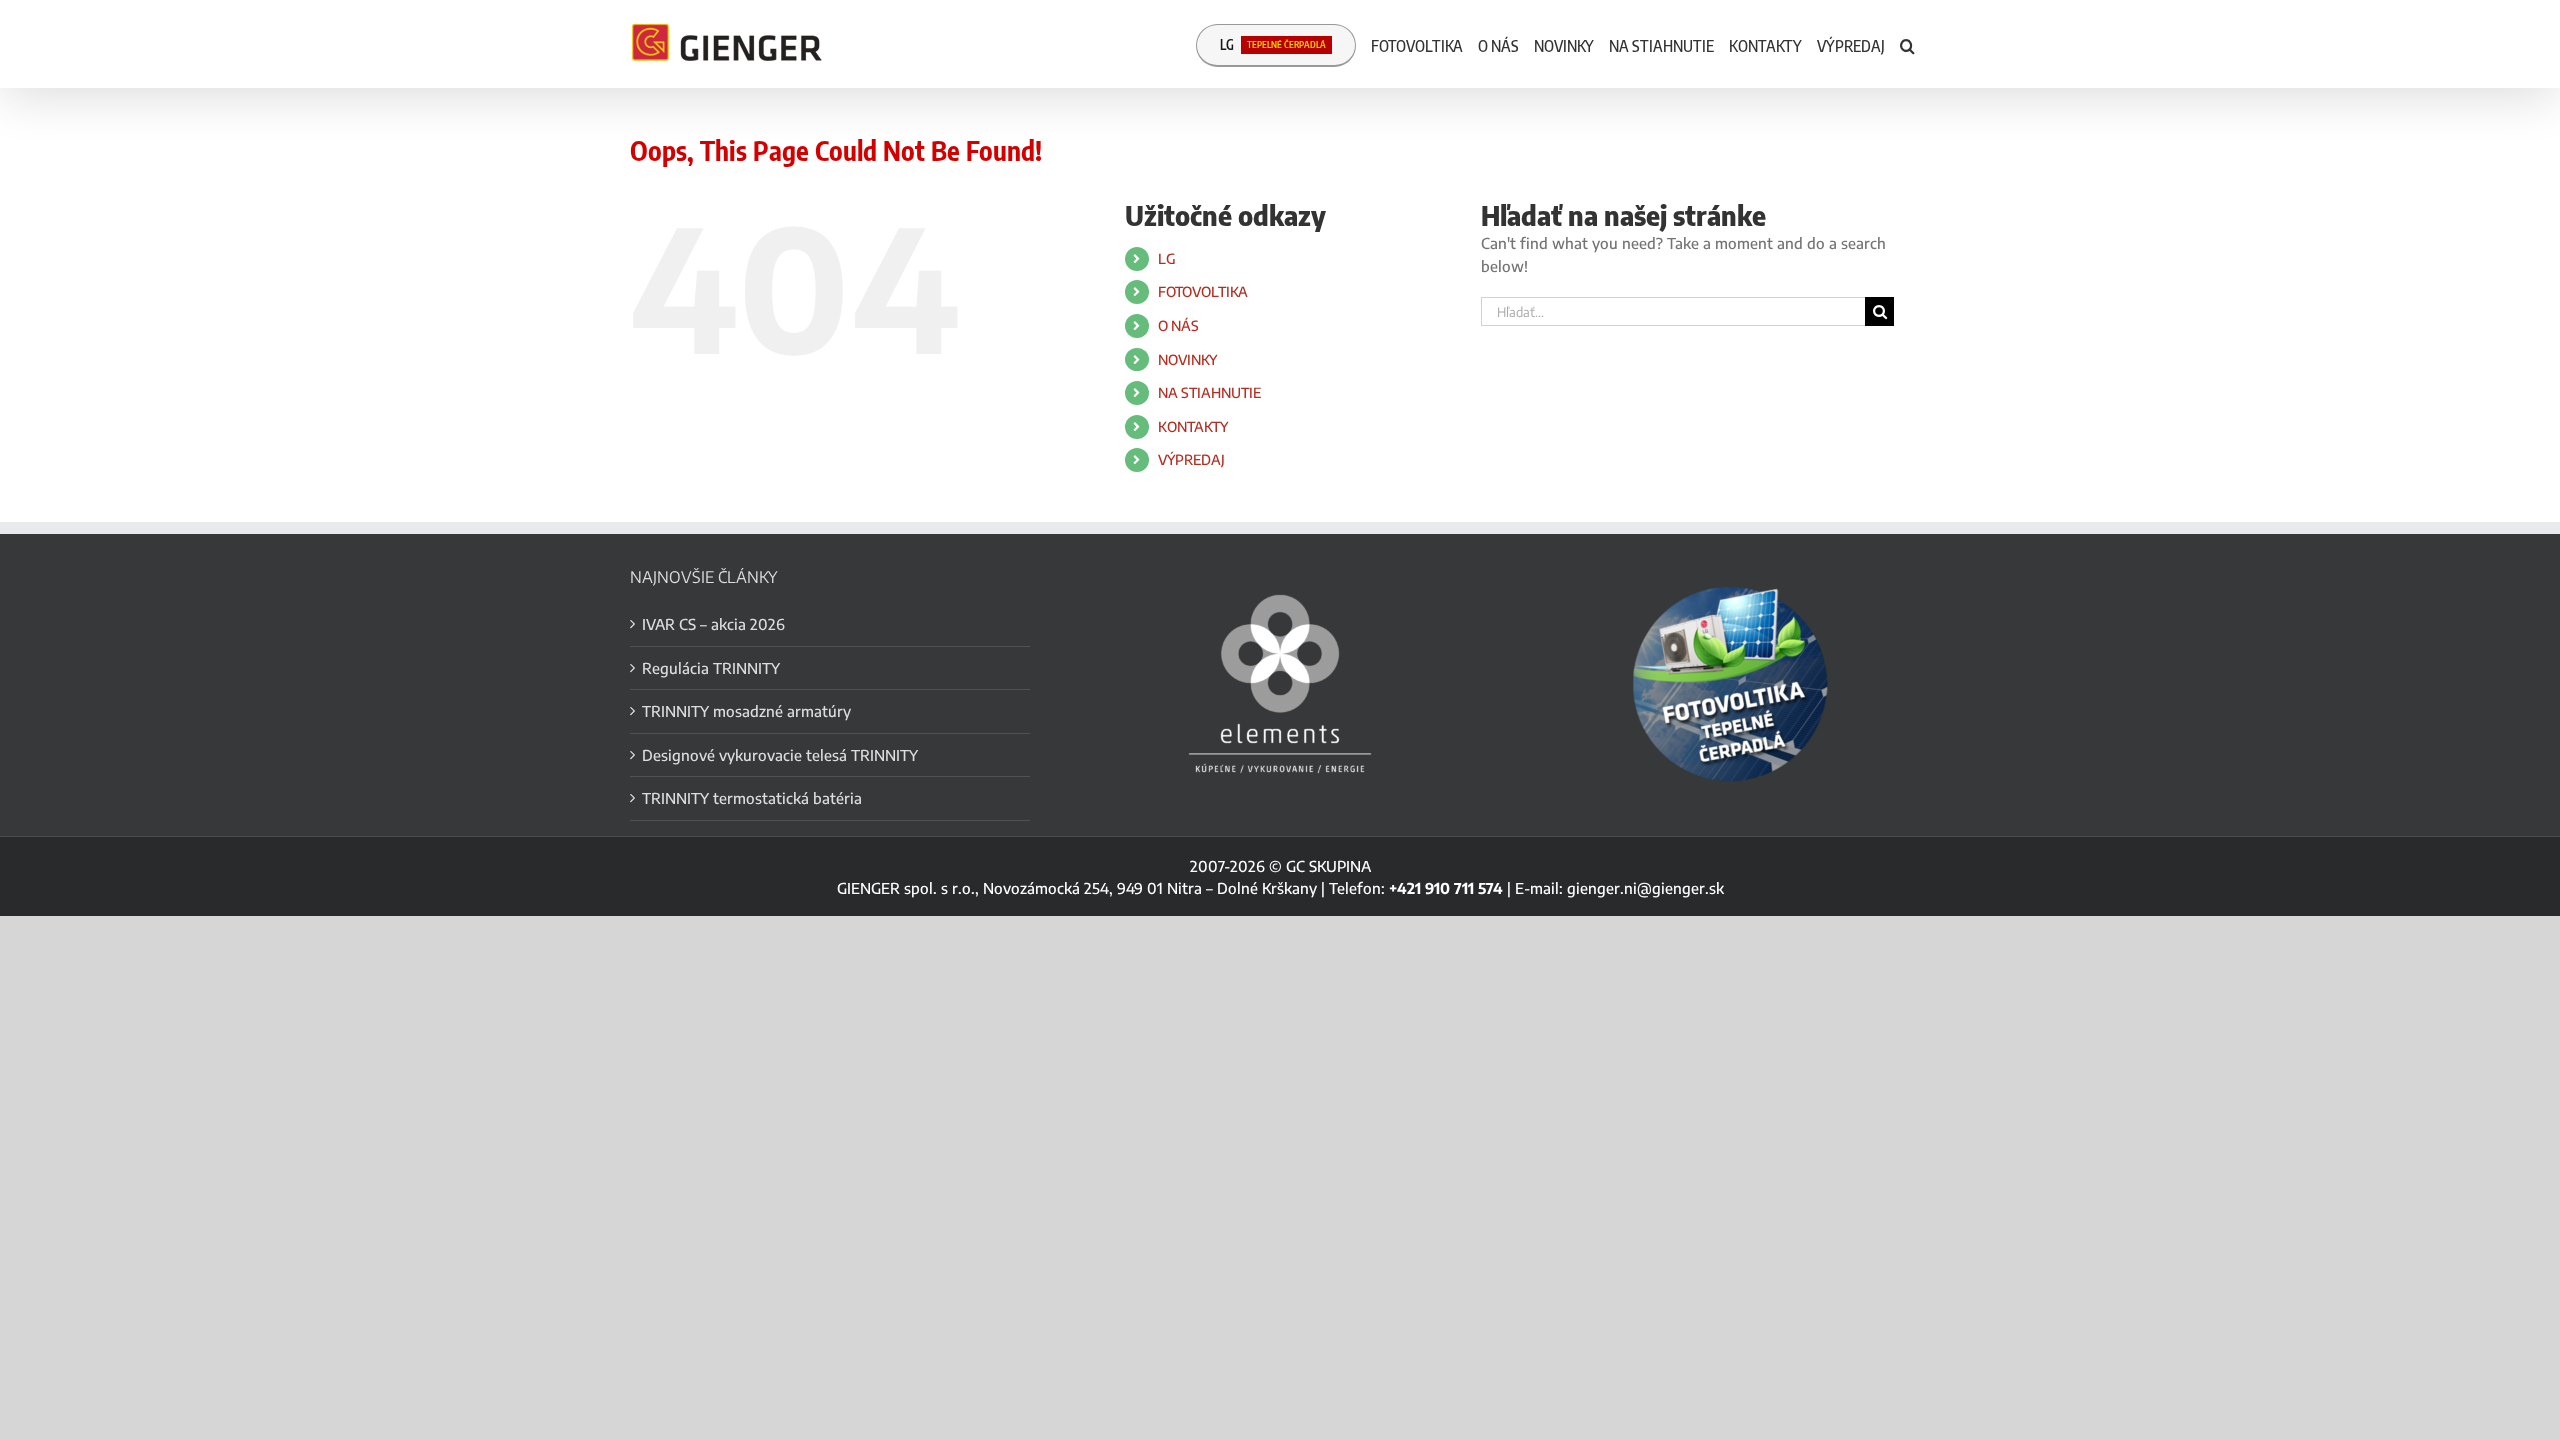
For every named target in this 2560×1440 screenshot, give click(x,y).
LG (1167, 258)
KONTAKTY (1193, 426)
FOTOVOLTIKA (1203, 291)
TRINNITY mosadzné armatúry (746, 711)
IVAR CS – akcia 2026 (713, 624)
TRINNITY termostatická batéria (752, 798)
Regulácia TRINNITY (711, 668)
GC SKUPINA (1328, 866)
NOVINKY (1187, 359)
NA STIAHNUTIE (1209, 392)
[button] (1907, 44)
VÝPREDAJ (1191, 459)
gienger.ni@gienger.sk (1645, 888)
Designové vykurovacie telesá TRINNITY (780, 755)
